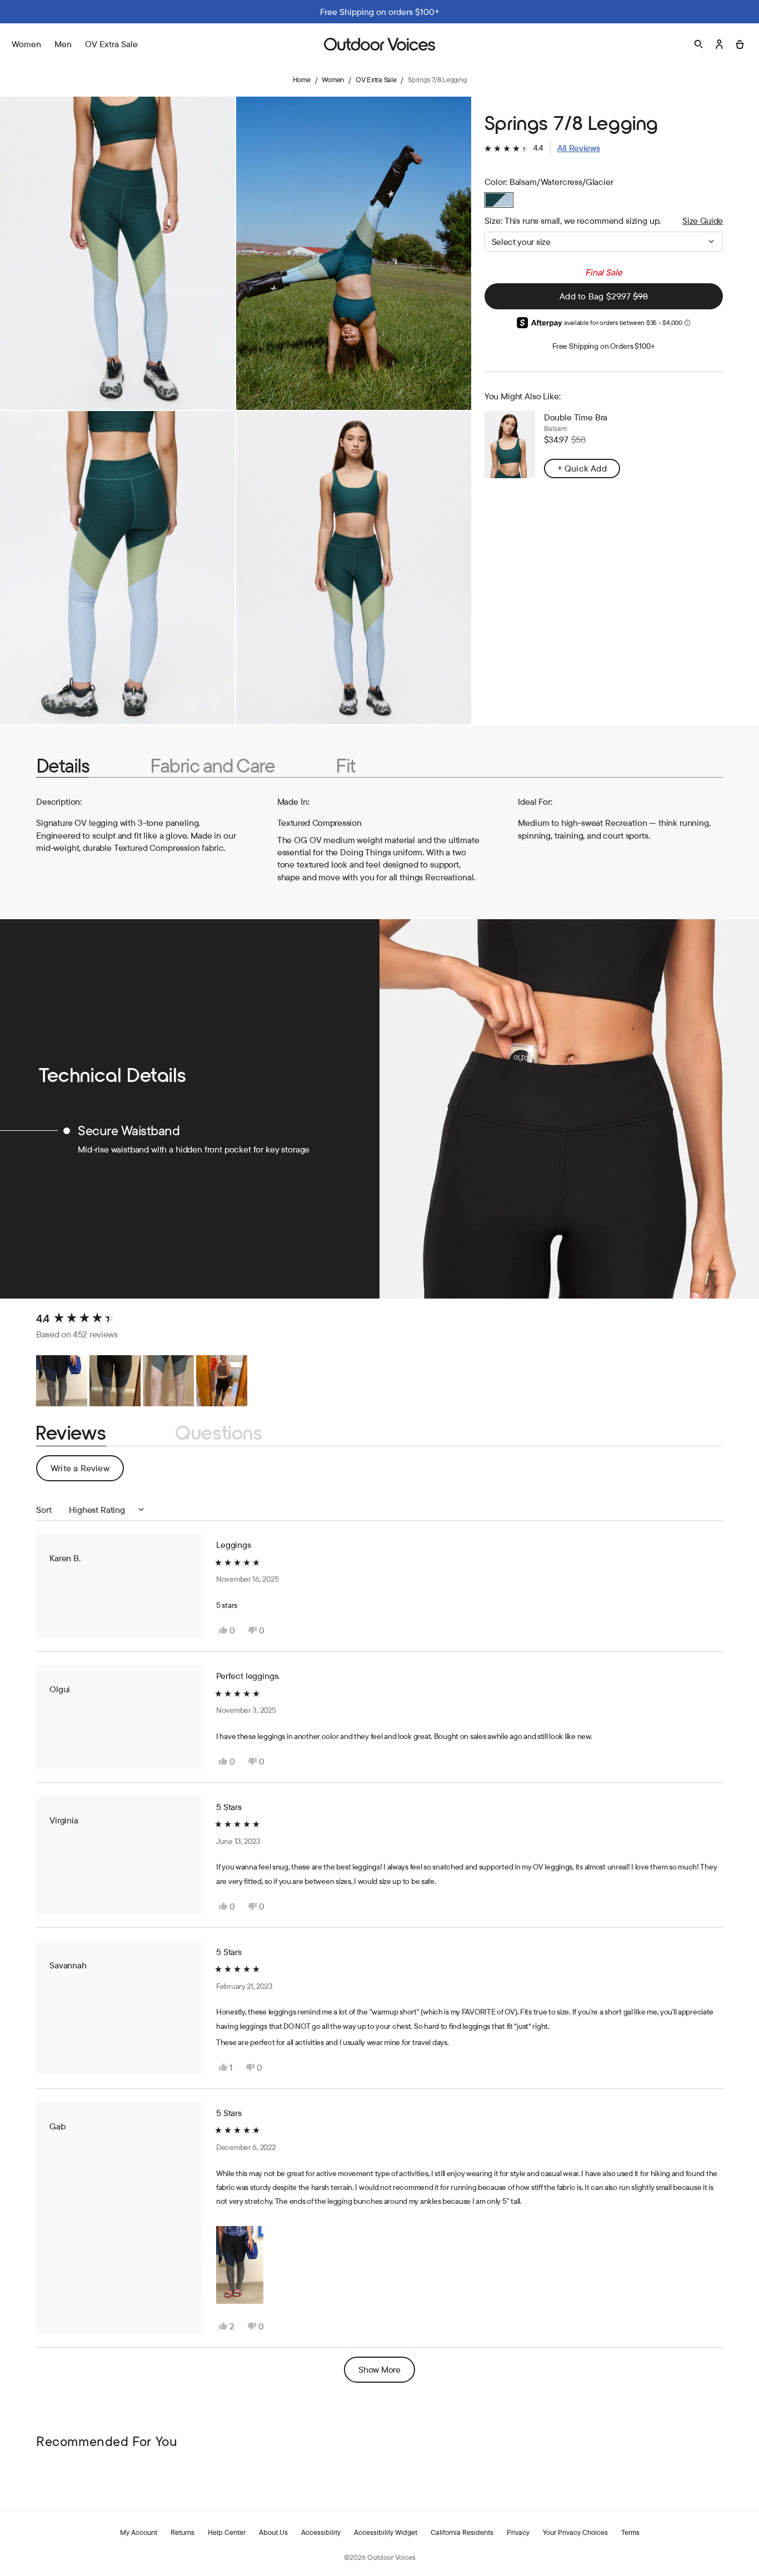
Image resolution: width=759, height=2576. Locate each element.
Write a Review (87, 1472)
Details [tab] (63, 765)
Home (302, 79)
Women (333, 79)
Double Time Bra (576, 417)
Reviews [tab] (71, 1433)
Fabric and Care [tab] (212, 765)
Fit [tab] (345, 765)
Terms (630, 2532)
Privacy (518, 2532)
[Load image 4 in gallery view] (354, 568)
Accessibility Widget (386, 2532)
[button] (542, 148)
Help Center (227, 2532)
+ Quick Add (582, 468)
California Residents (462, 2532)
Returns (183, 2532)
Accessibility (321, 2532)
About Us (273, 2532)
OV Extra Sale (111, 44)
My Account (139, 2532)
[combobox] (604, 242)
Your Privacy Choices (575, 2532)
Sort (45, 1510)
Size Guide (703, 220)
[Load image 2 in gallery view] (354, 253)
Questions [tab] (219, 1433)
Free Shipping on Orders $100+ (604, 346)
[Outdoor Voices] (379, 44)
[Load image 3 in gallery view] (118, 568)
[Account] (719, 44)
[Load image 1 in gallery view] (118, 253)
